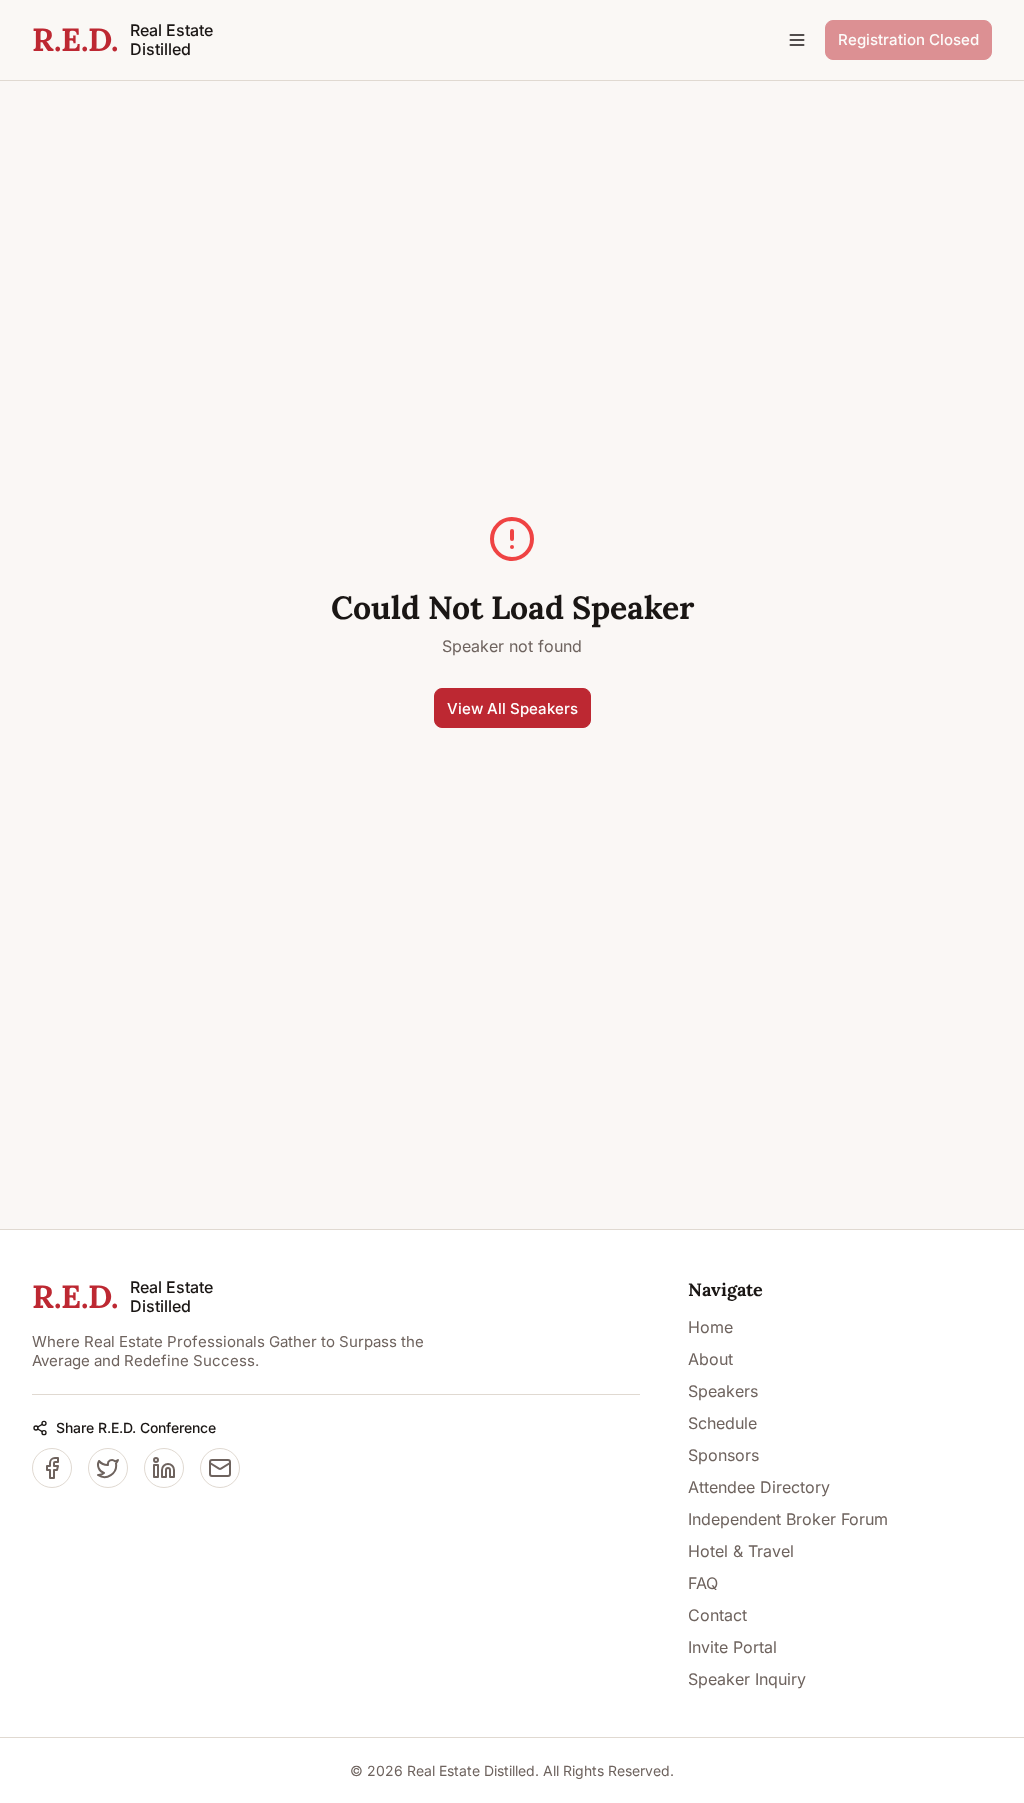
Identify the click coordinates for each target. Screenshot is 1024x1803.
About (710, 1359)
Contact (717, 1615)
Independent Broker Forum (788, 1519)
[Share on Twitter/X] (108, 1468)
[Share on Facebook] (52, 1468)
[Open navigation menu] (797, 40)
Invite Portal (732, 1647)
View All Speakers (512, 708)
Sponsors (723, 1455)
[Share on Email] (220, 1468)
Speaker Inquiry (747, 1679)
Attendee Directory (759, 1487)
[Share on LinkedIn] (164, 1468)
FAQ (703, 1583)
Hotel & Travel (741, 1551)
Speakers (723, 1391)
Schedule (722, 1423)
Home (710, 1327)
